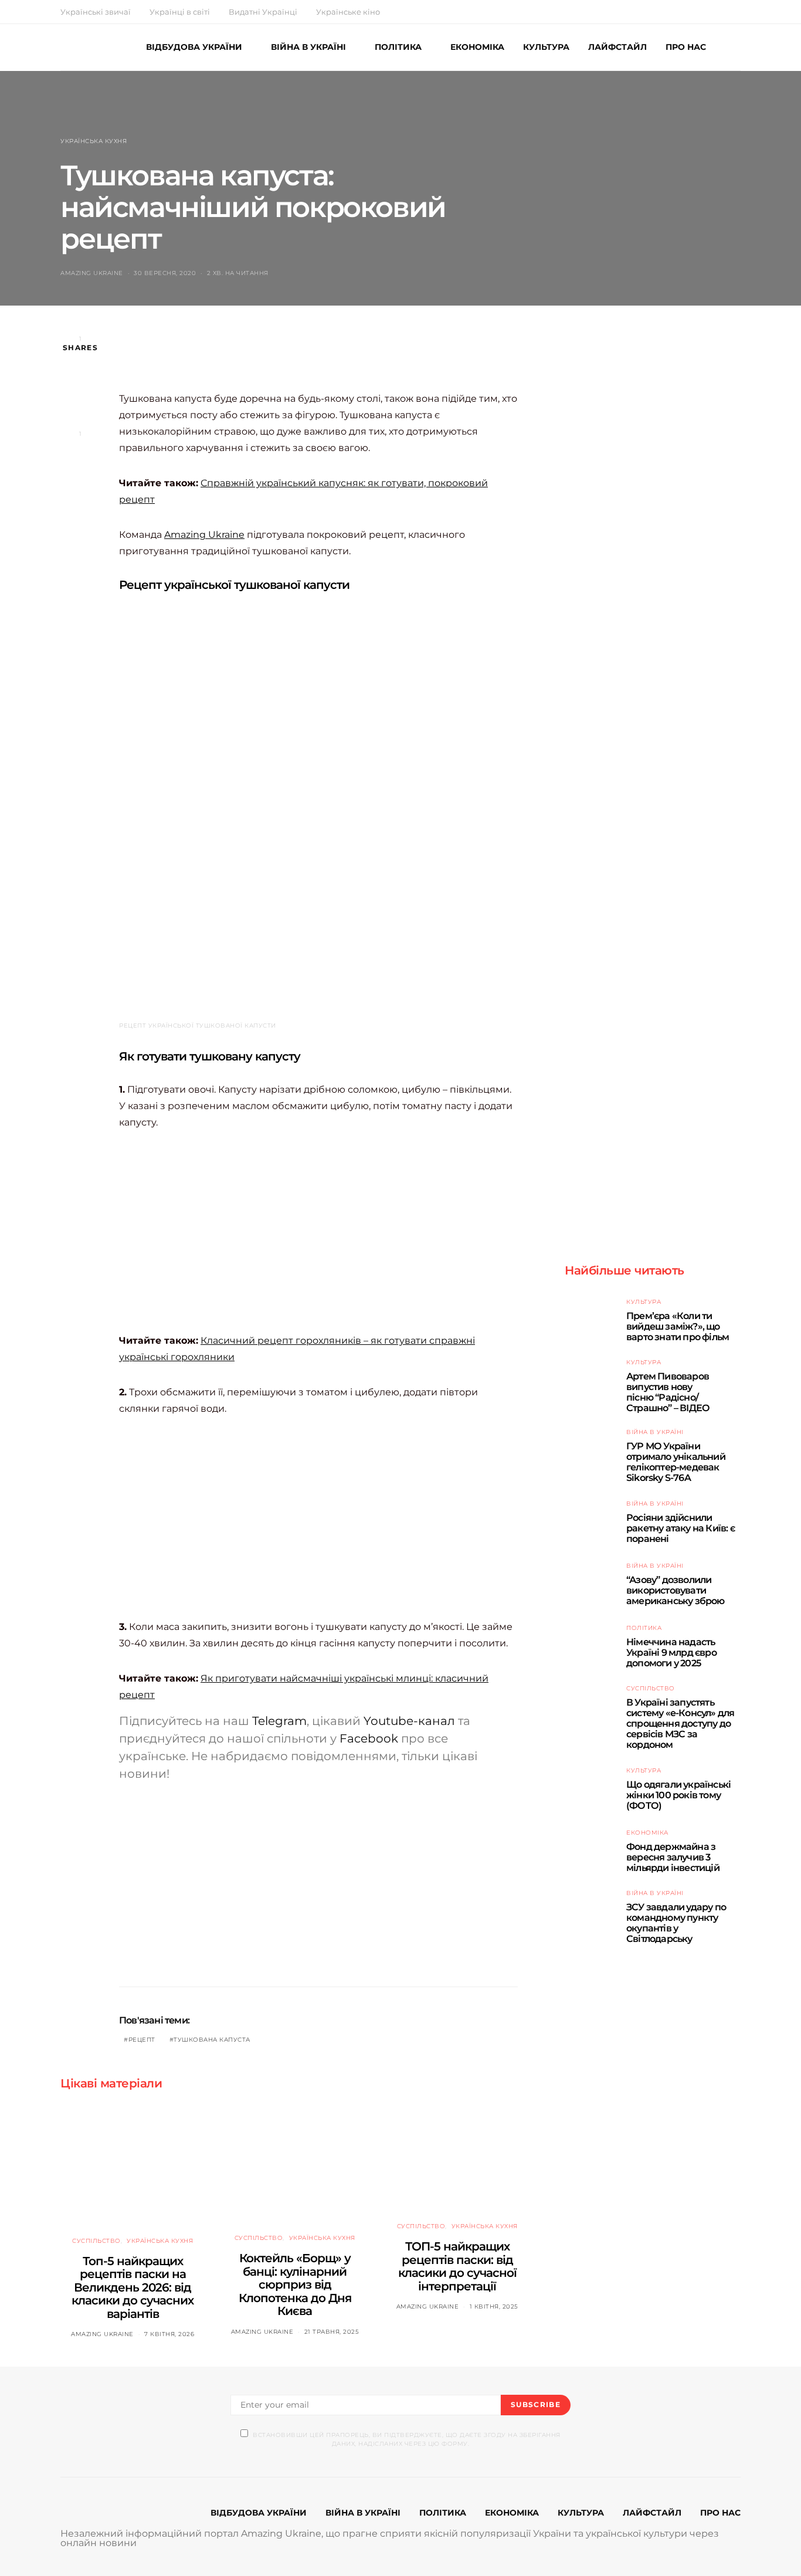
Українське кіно (348, 12)
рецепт (142, 2040)
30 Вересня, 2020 (165, 273)
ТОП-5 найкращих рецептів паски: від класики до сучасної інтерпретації (457, 2266)
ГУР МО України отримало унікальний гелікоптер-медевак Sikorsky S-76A (676, 1462)
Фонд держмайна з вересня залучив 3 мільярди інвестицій (673, 1857)
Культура (644, 1302)
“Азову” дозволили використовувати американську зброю (676, 1590)
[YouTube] (724, 12)
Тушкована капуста (212, 2040)
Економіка (647, 1833)
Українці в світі (180, 12)
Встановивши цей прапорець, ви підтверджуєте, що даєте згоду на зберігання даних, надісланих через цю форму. (407, 2439)
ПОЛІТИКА (398, 47)
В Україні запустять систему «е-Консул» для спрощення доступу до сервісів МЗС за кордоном (680, 1723)
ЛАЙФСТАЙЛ (617, 47)
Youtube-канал (409, 1721)
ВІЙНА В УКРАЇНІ (308, 47)
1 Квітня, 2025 (494, 2306)
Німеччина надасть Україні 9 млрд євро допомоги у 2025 (671, 1653)
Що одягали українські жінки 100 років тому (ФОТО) (678, 1795)
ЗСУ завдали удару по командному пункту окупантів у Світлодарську (676, 1923)
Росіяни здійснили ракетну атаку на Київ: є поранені (680, 1528)
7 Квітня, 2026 (169, 2334)
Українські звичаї (96, 12)
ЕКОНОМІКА (477, 47)
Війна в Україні (655, 1432)
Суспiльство (96, 2241)
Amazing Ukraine (92, 273)
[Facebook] (696, 12)
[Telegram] (737, 12)
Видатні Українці (263, 12)
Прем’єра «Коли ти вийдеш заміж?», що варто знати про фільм (678, 1326)
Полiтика (644, 1628)
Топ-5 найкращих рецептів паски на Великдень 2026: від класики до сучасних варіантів (133, 2287)
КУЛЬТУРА (546, 47)
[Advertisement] (332, 360)
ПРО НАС (686, 47)
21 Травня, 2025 (332, 2332)
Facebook (369, 1738)
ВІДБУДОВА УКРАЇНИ (194, 47)
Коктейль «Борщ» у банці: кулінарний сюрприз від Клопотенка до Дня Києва (295, 2284)
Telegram (279, 1721)
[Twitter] (710, 12)
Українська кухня (94, 141)
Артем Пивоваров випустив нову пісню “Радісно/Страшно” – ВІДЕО (668, 1392)
